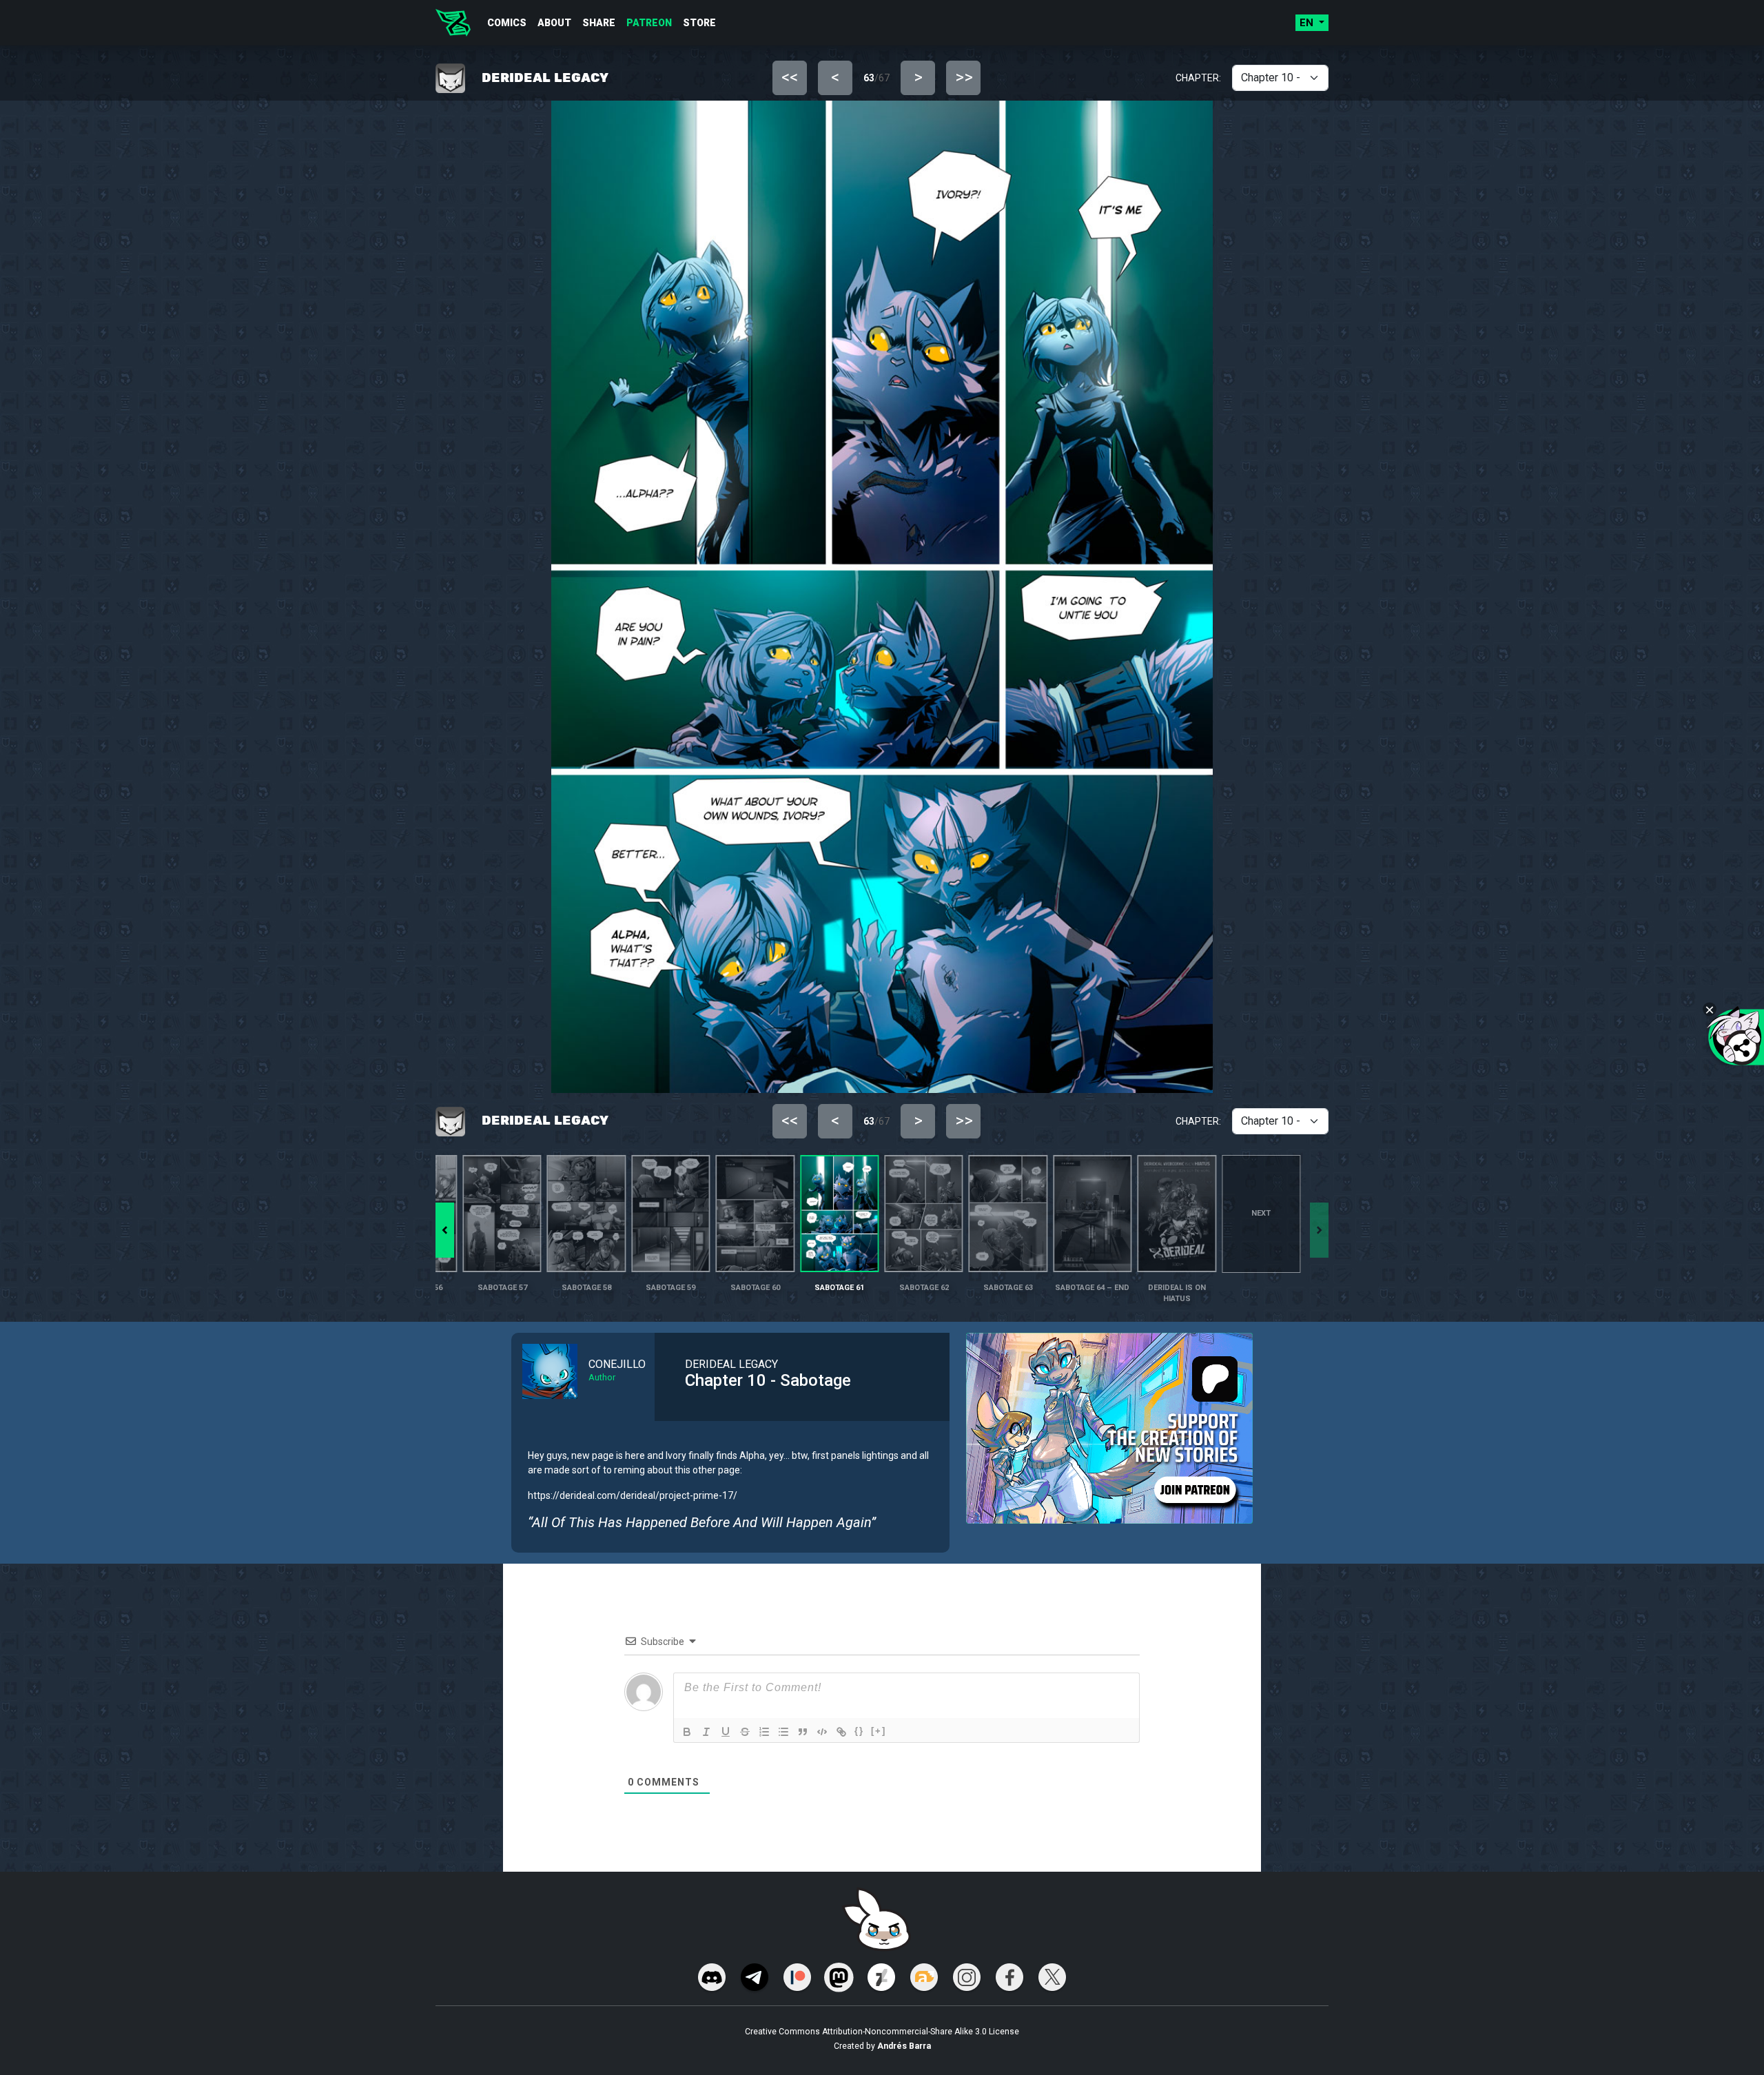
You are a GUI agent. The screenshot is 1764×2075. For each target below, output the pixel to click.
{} (859, 1731)
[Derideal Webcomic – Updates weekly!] (453, 23)
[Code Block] (822, 1732)
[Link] (841, 1732)
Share (599, 23)
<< (790, 77)
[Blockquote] (803, 1732)
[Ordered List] (764, 1732)
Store (699, 23)
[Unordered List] (783, 1732)
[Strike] (745, 1732)
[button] (445, 1230)
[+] (879, 1731)
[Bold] (687, 1732)
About (554, 23)
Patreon (649, 23)
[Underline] (726, 1732)
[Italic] (706, 1732)
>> (964, 77)
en (1308, 23)
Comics (507, 23)
